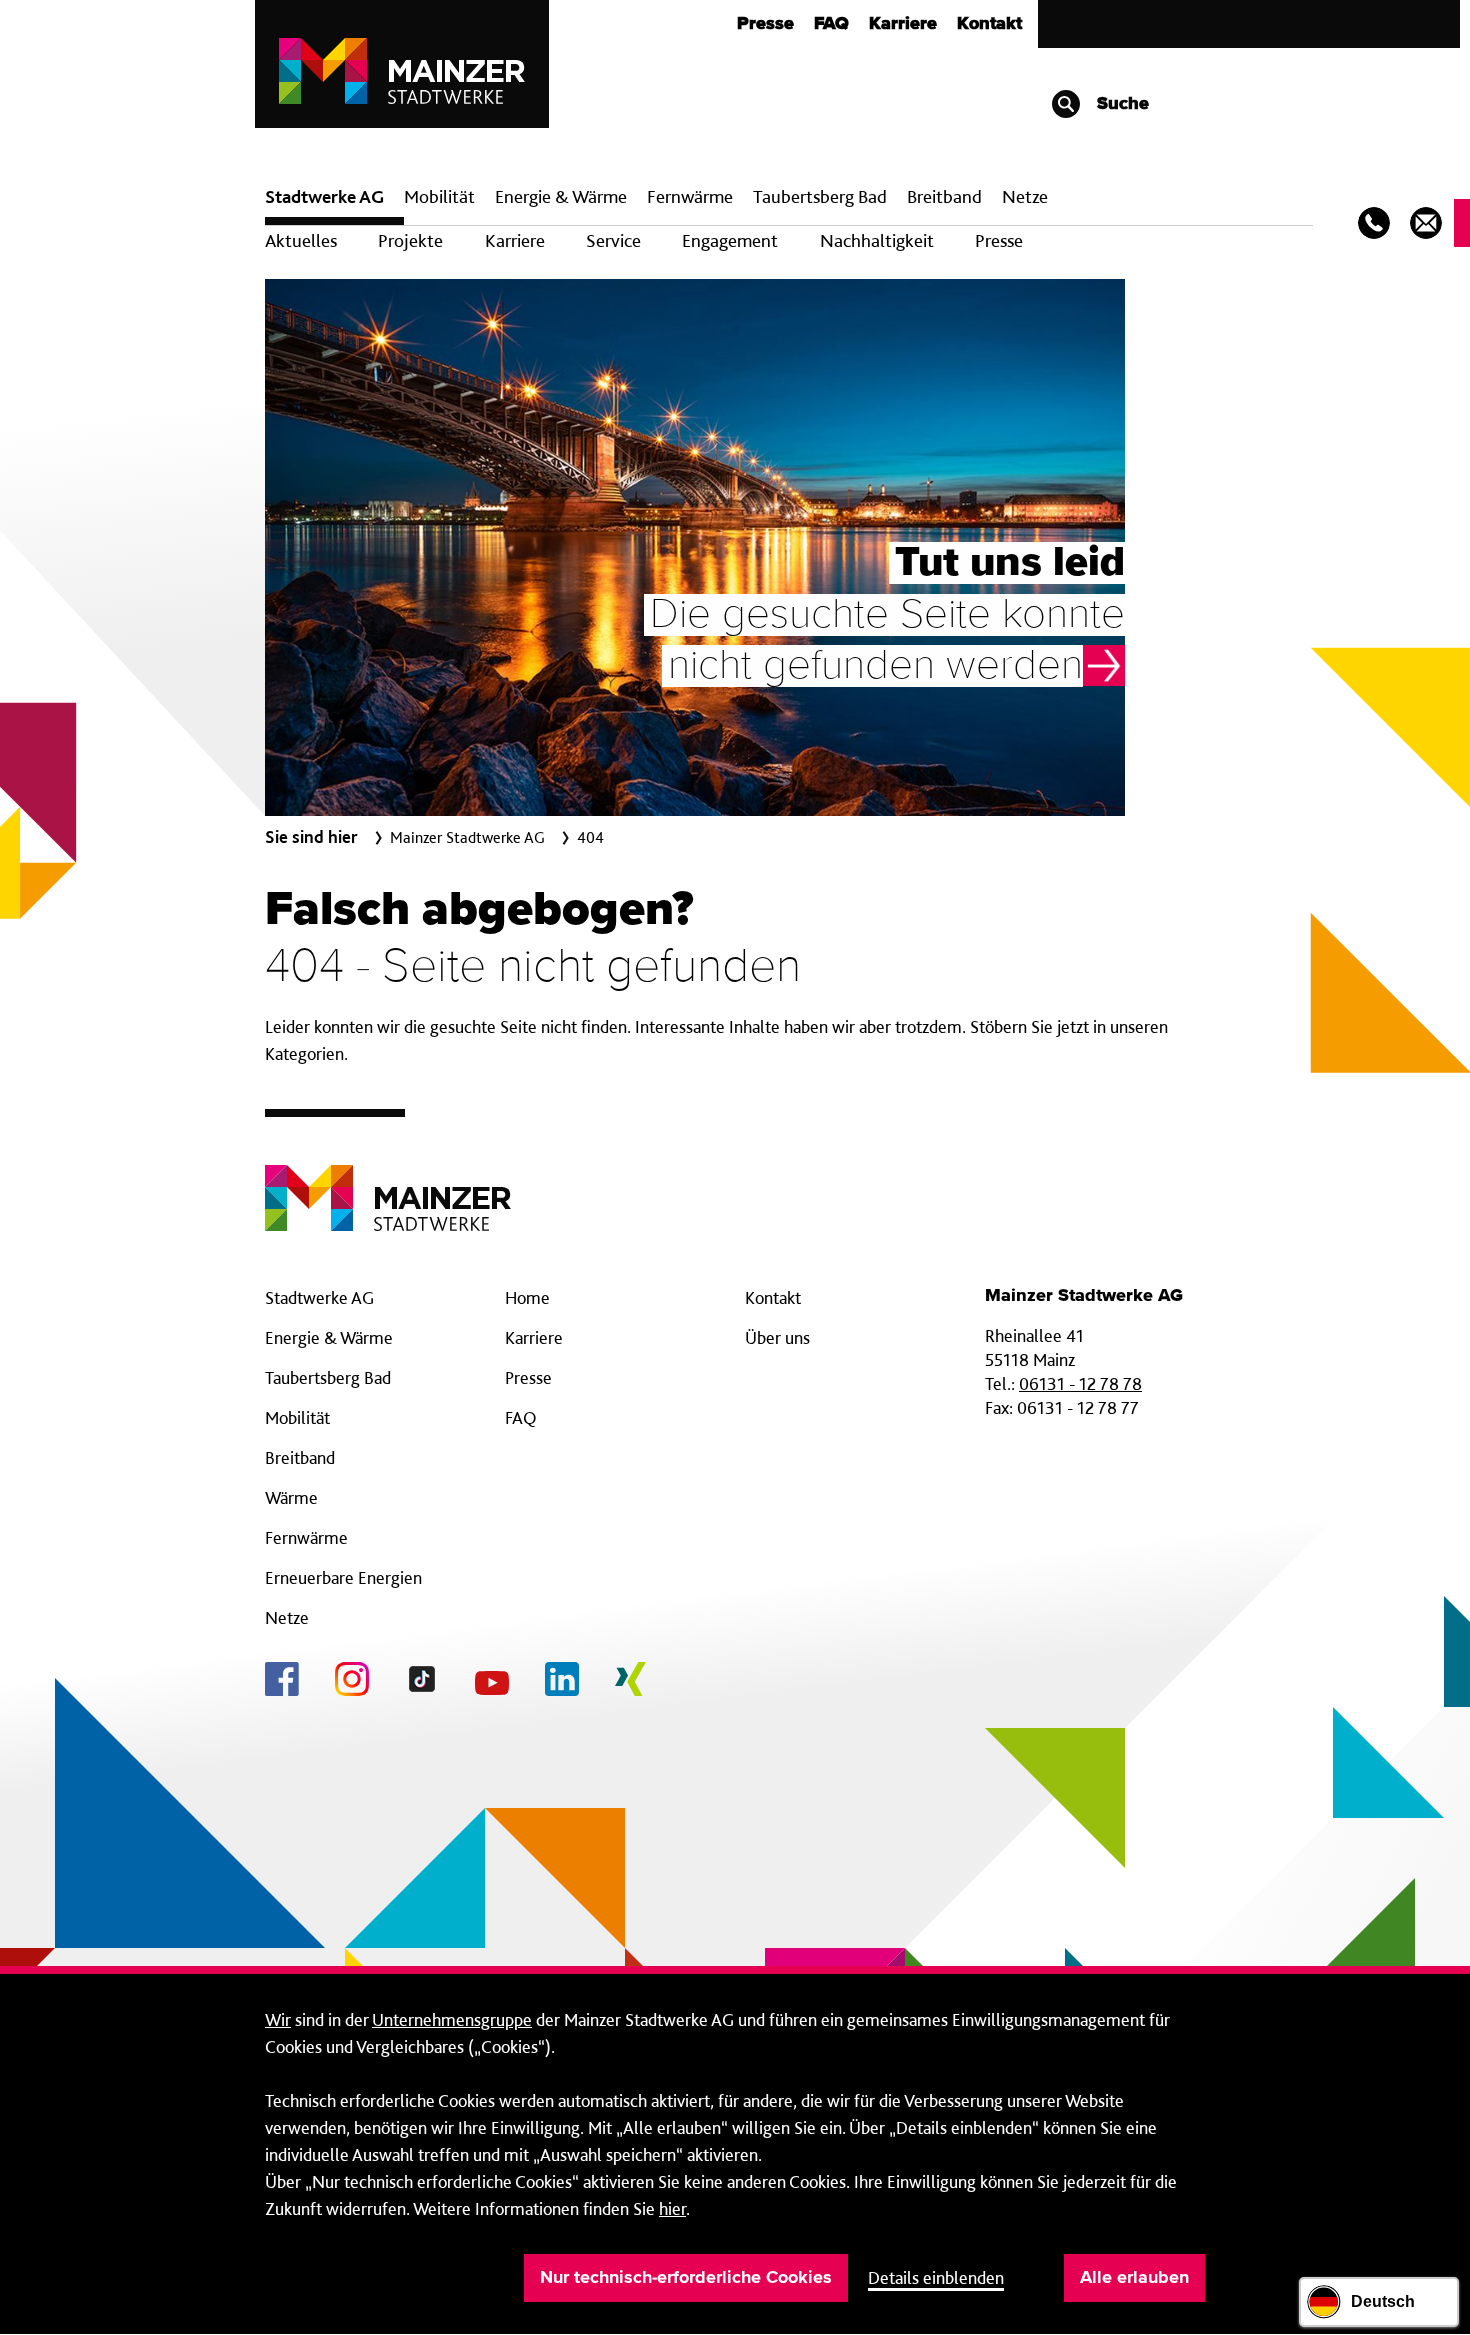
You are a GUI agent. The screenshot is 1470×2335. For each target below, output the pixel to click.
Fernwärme (306, 1537)
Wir (278, 2019)
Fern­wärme (690, 196)
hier (672, 2208)
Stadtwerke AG (324, 196)
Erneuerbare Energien (343, 1577)
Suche (1120, 104)
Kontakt (989, 24)
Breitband (300, 1457)
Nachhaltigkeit (877, 240)
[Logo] (388, 1182)
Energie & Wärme (561, 196)
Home (527, 1297)
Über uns (777, 1337)
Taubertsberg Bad (820, 196)
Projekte (410, 240)
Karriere (903, 24)
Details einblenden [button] (936, 2277)
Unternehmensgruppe (452, 2019)
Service (613, 240)
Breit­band (944, 196)
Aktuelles (301, 240)
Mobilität (439, 196)
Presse (765, 24)
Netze (1025, 196)
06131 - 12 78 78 (1080, 1383)
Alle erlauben (1134, 2278)
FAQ (831, 24)
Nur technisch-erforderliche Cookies (686, 2278)
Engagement (730, 240)
